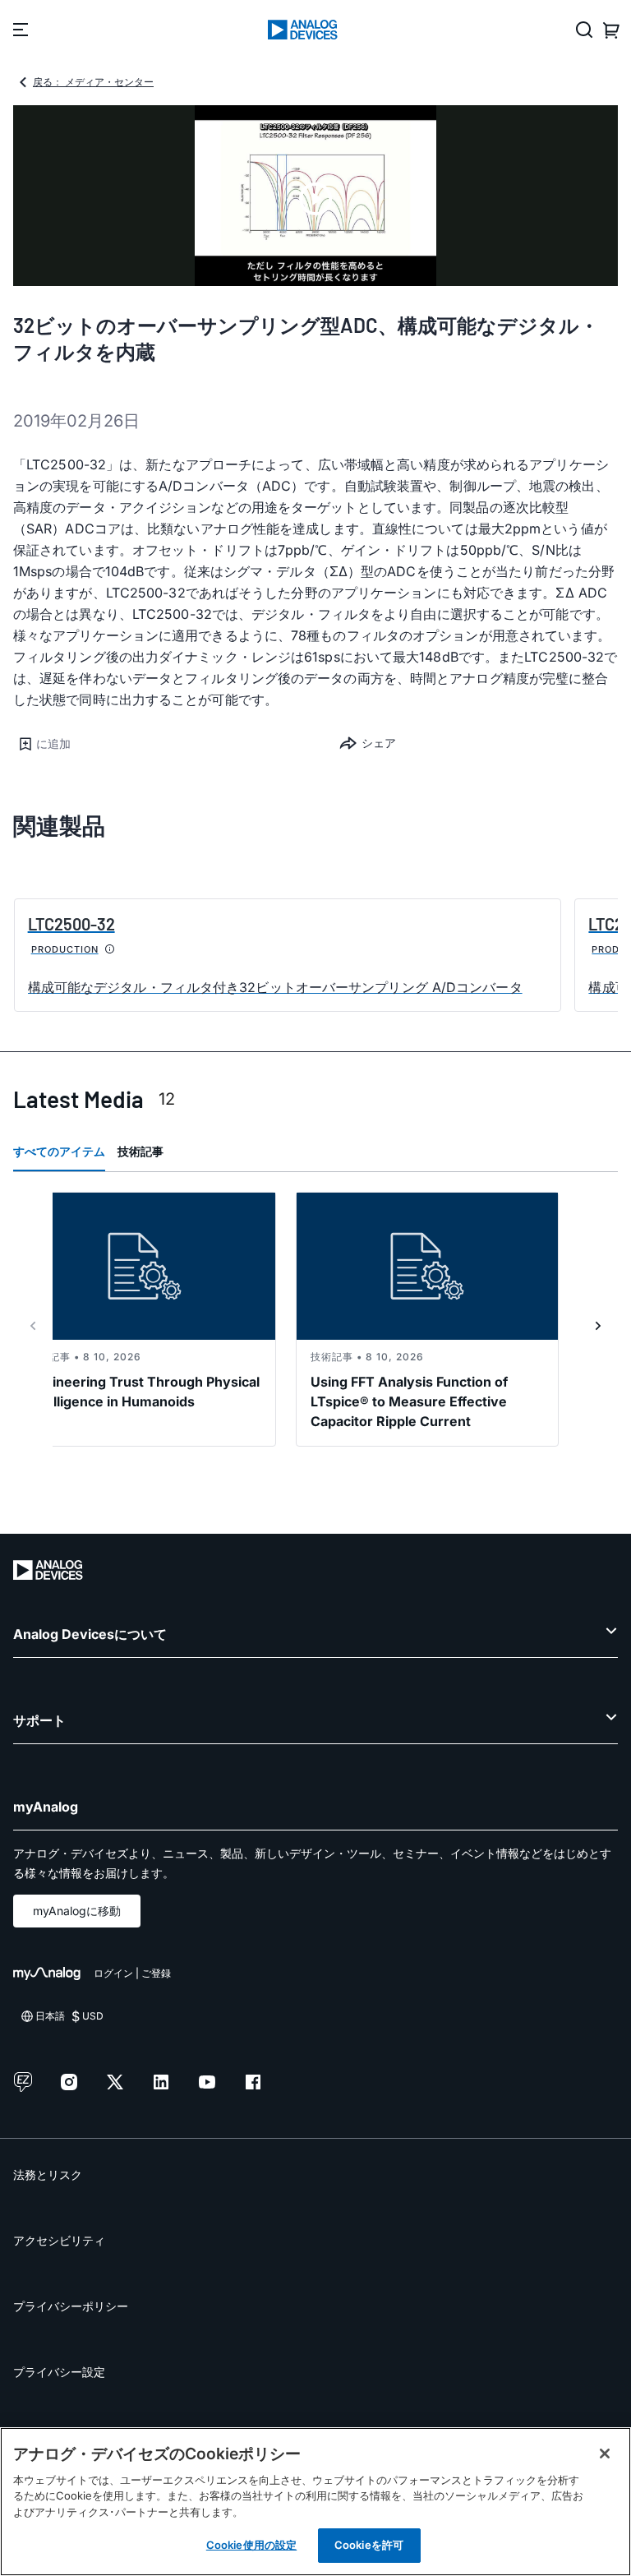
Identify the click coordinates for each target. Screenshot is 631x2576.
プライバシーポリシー (71, 2306)
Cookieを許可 (369, 2545)
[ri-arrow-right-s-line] (598, 1326)
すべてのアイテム (59, 1151)
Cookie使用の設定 (251, 2545)
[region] (315, 2502)
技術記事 (140, 1151)
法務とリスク (48, 2174)
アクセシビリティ (59, 2240)
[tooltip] (110, 949)
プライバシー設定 (59, 2372)
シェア (379, 743)
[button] (164, 744)
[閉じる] (605, 2454)
